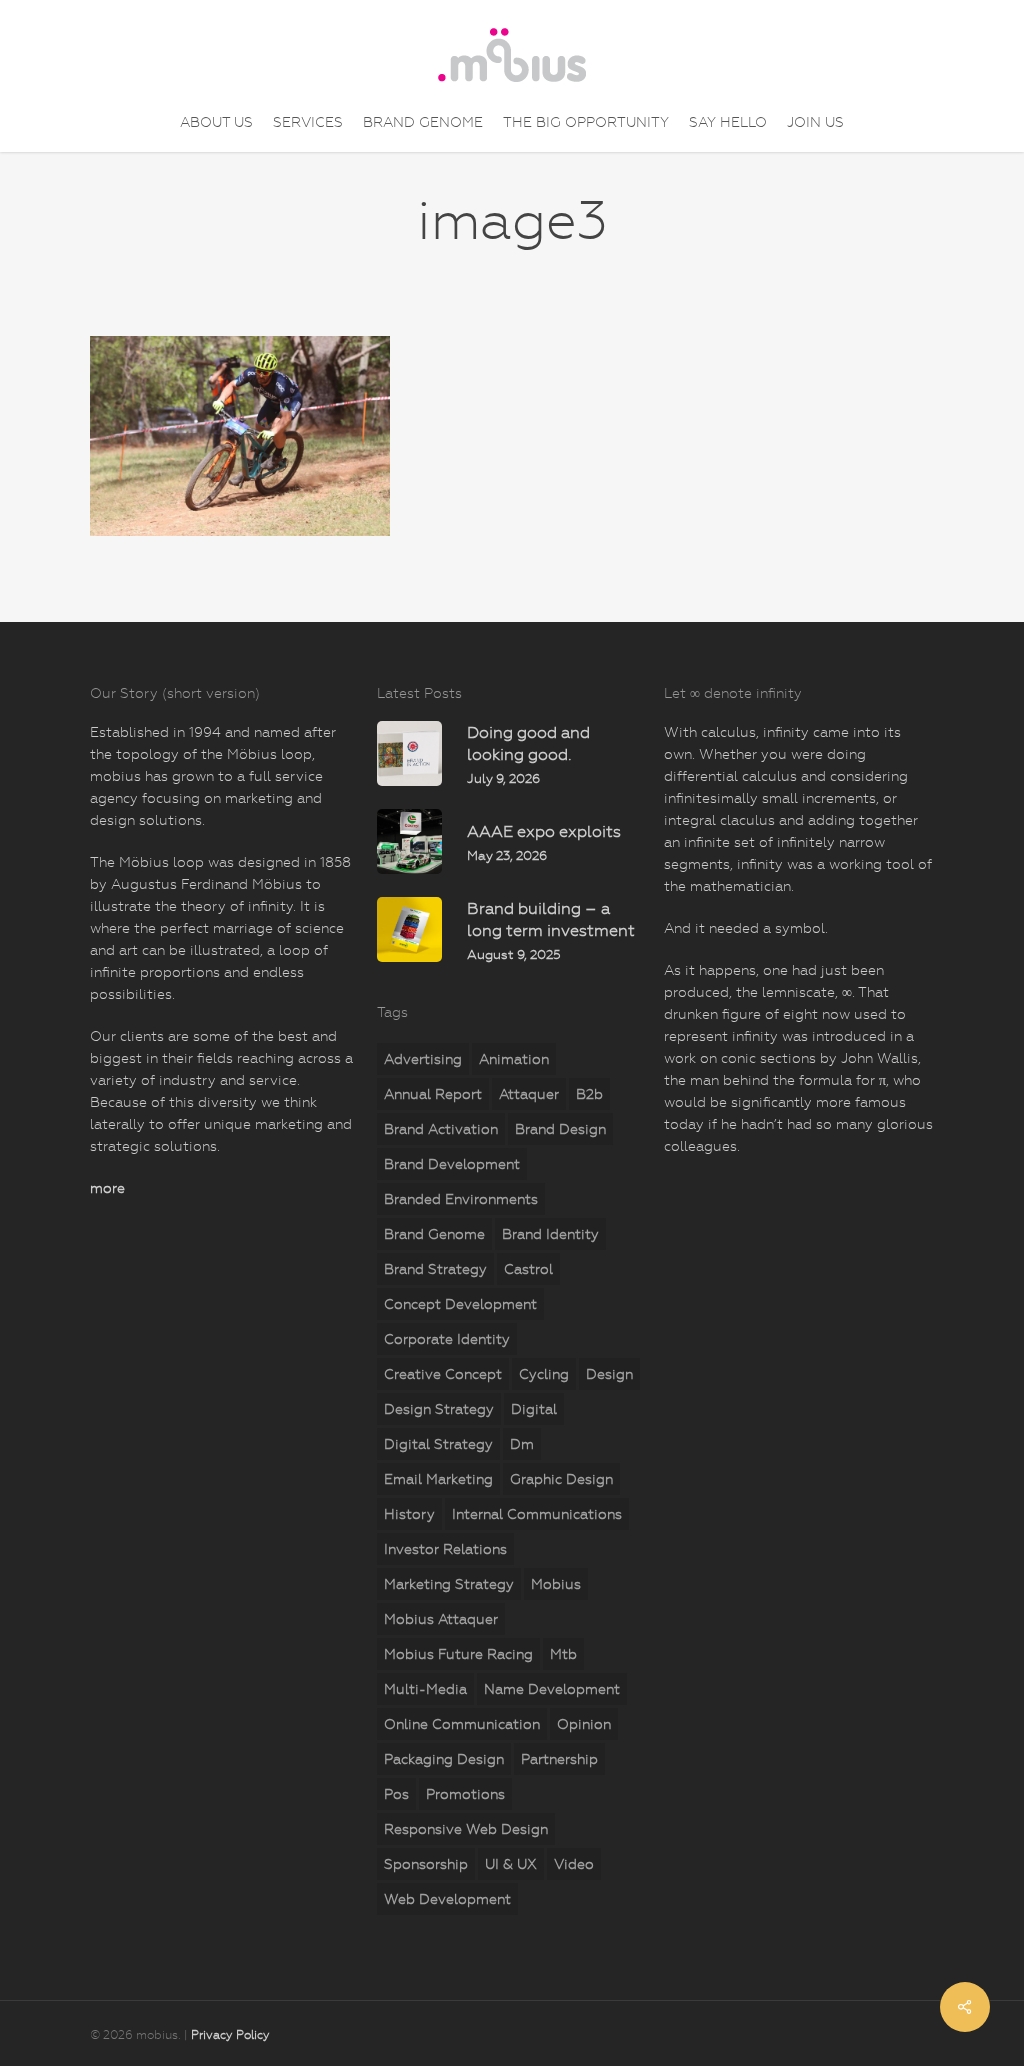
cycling (544, 1374)
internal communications (537, 1514)
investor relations (445, 1549)
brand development (452, 1164)
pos (396, 1794)
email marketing (438, 1479)
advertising (423, 1059)
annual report (433, 1094)
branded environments (461, 1199)
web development (447, 1899)
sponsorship (426, 1864)
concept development (460, 1304)
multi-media (425, 1689)
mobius (556, 1584)
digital (534, 1409)
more (107, 1188)
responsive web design (466, 1829)
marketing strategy (449, 1584)
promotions (465, 1794)
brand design (560, 1129)
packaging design (444, 1759)
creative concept (443, 1374)
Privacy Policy (230, 2035)
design (609, 1374)
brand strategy (435, 1269)
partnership (559, 1759)
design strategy (439, 1409)
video (574, 1864)
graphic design (561, 1479)
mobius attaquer (441, 1619)
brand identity (550, 1234)
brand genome (434, 1234)
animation (514, 1059)
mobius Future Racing (458, 1654)
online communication (462, 1724)
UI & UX (511, 1864)
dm (522, 1444)
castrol (528, 1269)
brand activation (441, 1129)
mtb (563, 1654)
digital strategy (438, 1444)
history (409, 1514)
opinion (584, 1724)
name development (552, 1689)
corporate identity (447, 1339)
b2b (589, 1094)
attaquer (529, 1094)
